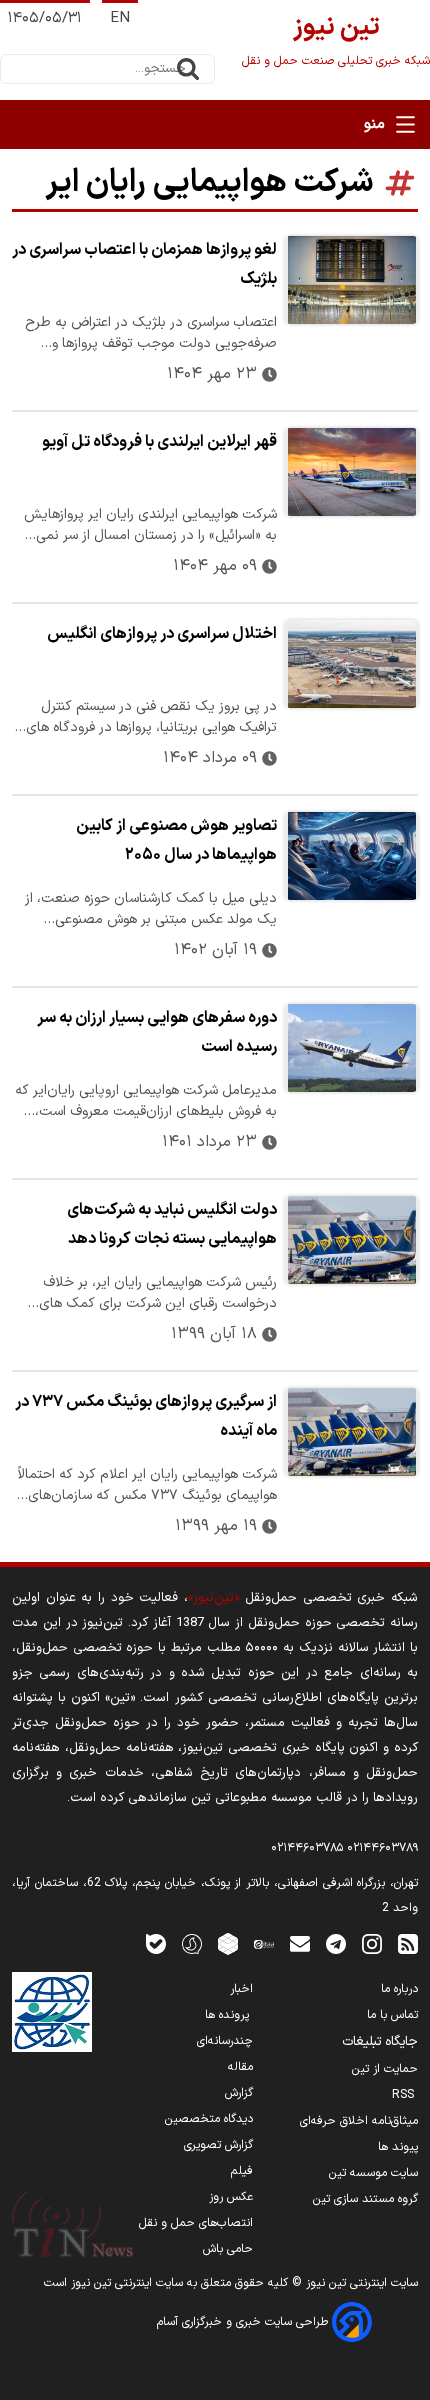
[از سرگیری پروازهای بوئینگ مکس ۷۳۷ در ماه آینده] (351, 1432)
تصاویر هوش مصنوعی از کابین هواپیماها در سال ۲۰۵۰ (176, 840)
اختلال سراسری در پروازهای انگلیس (162, 634)
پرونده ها (229, 2015)
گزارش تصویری (218, 2145)
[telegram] (336, 1943)
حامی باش (228, 2249)
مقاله (240, 2067)
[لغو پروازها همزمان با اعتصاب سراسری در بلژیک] (351, 280)
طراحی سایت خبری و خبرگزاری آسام (244, 2322)
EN (120, 18)
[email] (300, 1943)
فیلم (242, 2171)
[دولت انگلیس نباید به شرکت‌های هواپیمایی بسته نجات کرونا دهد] (351, 1240)
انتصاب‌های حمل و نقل (196, 2223)
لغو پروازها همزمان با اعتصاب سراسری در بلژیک (144, 264)
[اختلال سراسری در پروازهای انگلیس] (351, 664)
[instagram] (372, 1943)
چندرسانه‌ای (225, 2041)
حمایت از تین (385, 2069)
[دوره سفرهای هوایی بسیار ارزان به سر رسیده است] (351, 1048)
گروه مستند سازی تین (365, 2199)
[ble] (156, 1943)
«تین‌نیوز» (213, 1597)
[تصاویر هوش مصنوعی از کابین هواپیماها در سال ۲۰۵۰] (351, 856)
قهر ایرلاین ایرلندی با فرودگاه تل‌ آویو (159, 442)
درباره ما (399, 1989)
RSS (405, 2095)
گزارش (239, 2093)
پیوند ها (398, 2147)
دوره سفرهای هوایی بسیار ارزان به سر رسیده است (157, 1032)
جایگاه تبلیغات (380, 2042)
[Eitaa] (264, 1943)
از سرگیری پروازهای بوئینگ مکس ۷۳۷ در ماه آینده (146, 1416)
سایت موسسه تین (373, 2173)
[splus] (192, 1943)
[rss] (408, 1943)
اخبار (241, 1989)
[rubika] (228, 1943)
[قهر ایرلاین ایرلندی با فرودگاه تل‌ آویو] (351, 472)
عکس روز (231, 2197)
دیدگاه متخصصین (209, 2119)
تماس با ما (392, 2015)
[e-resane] (52, 2012)
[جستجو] (188, 69)
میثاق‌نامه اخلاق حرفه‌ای (359, 2121)
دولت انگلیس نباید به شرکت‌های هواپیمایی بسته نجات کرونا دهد (172, 1224)
